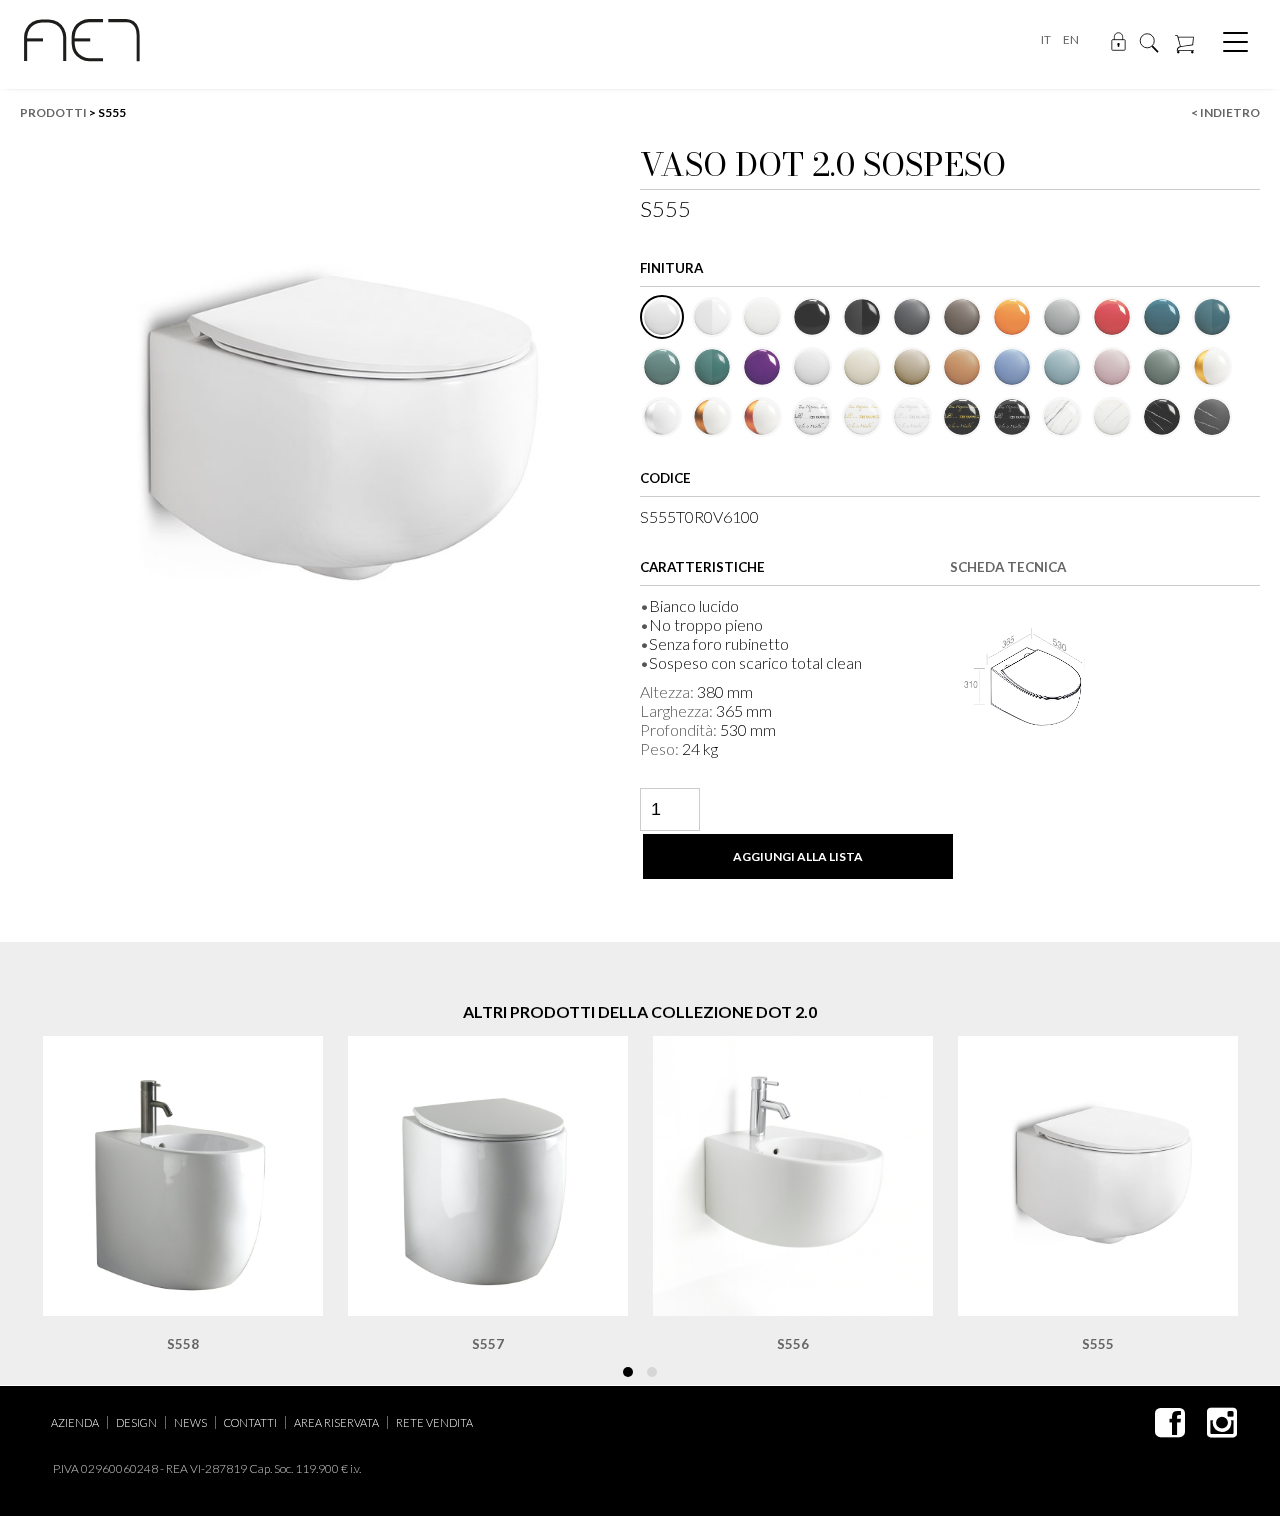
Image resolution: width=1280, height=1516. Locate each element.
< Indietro (1225, 112)
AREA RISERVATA (336, 1422)
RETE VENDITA (434, 1422)
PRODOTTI (53, 112)
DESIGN (136, 1422)
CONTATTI (250, 1422)
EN (1071, 39)
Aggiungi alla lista (798, 856)
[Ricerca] (1149, 41)
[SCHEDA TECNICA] (1025, 678)
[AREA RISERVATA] (1118, 40)
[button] (628, 1372)
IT (1046, 39)
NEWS (190, 1422)
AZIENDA (75, 1422)
